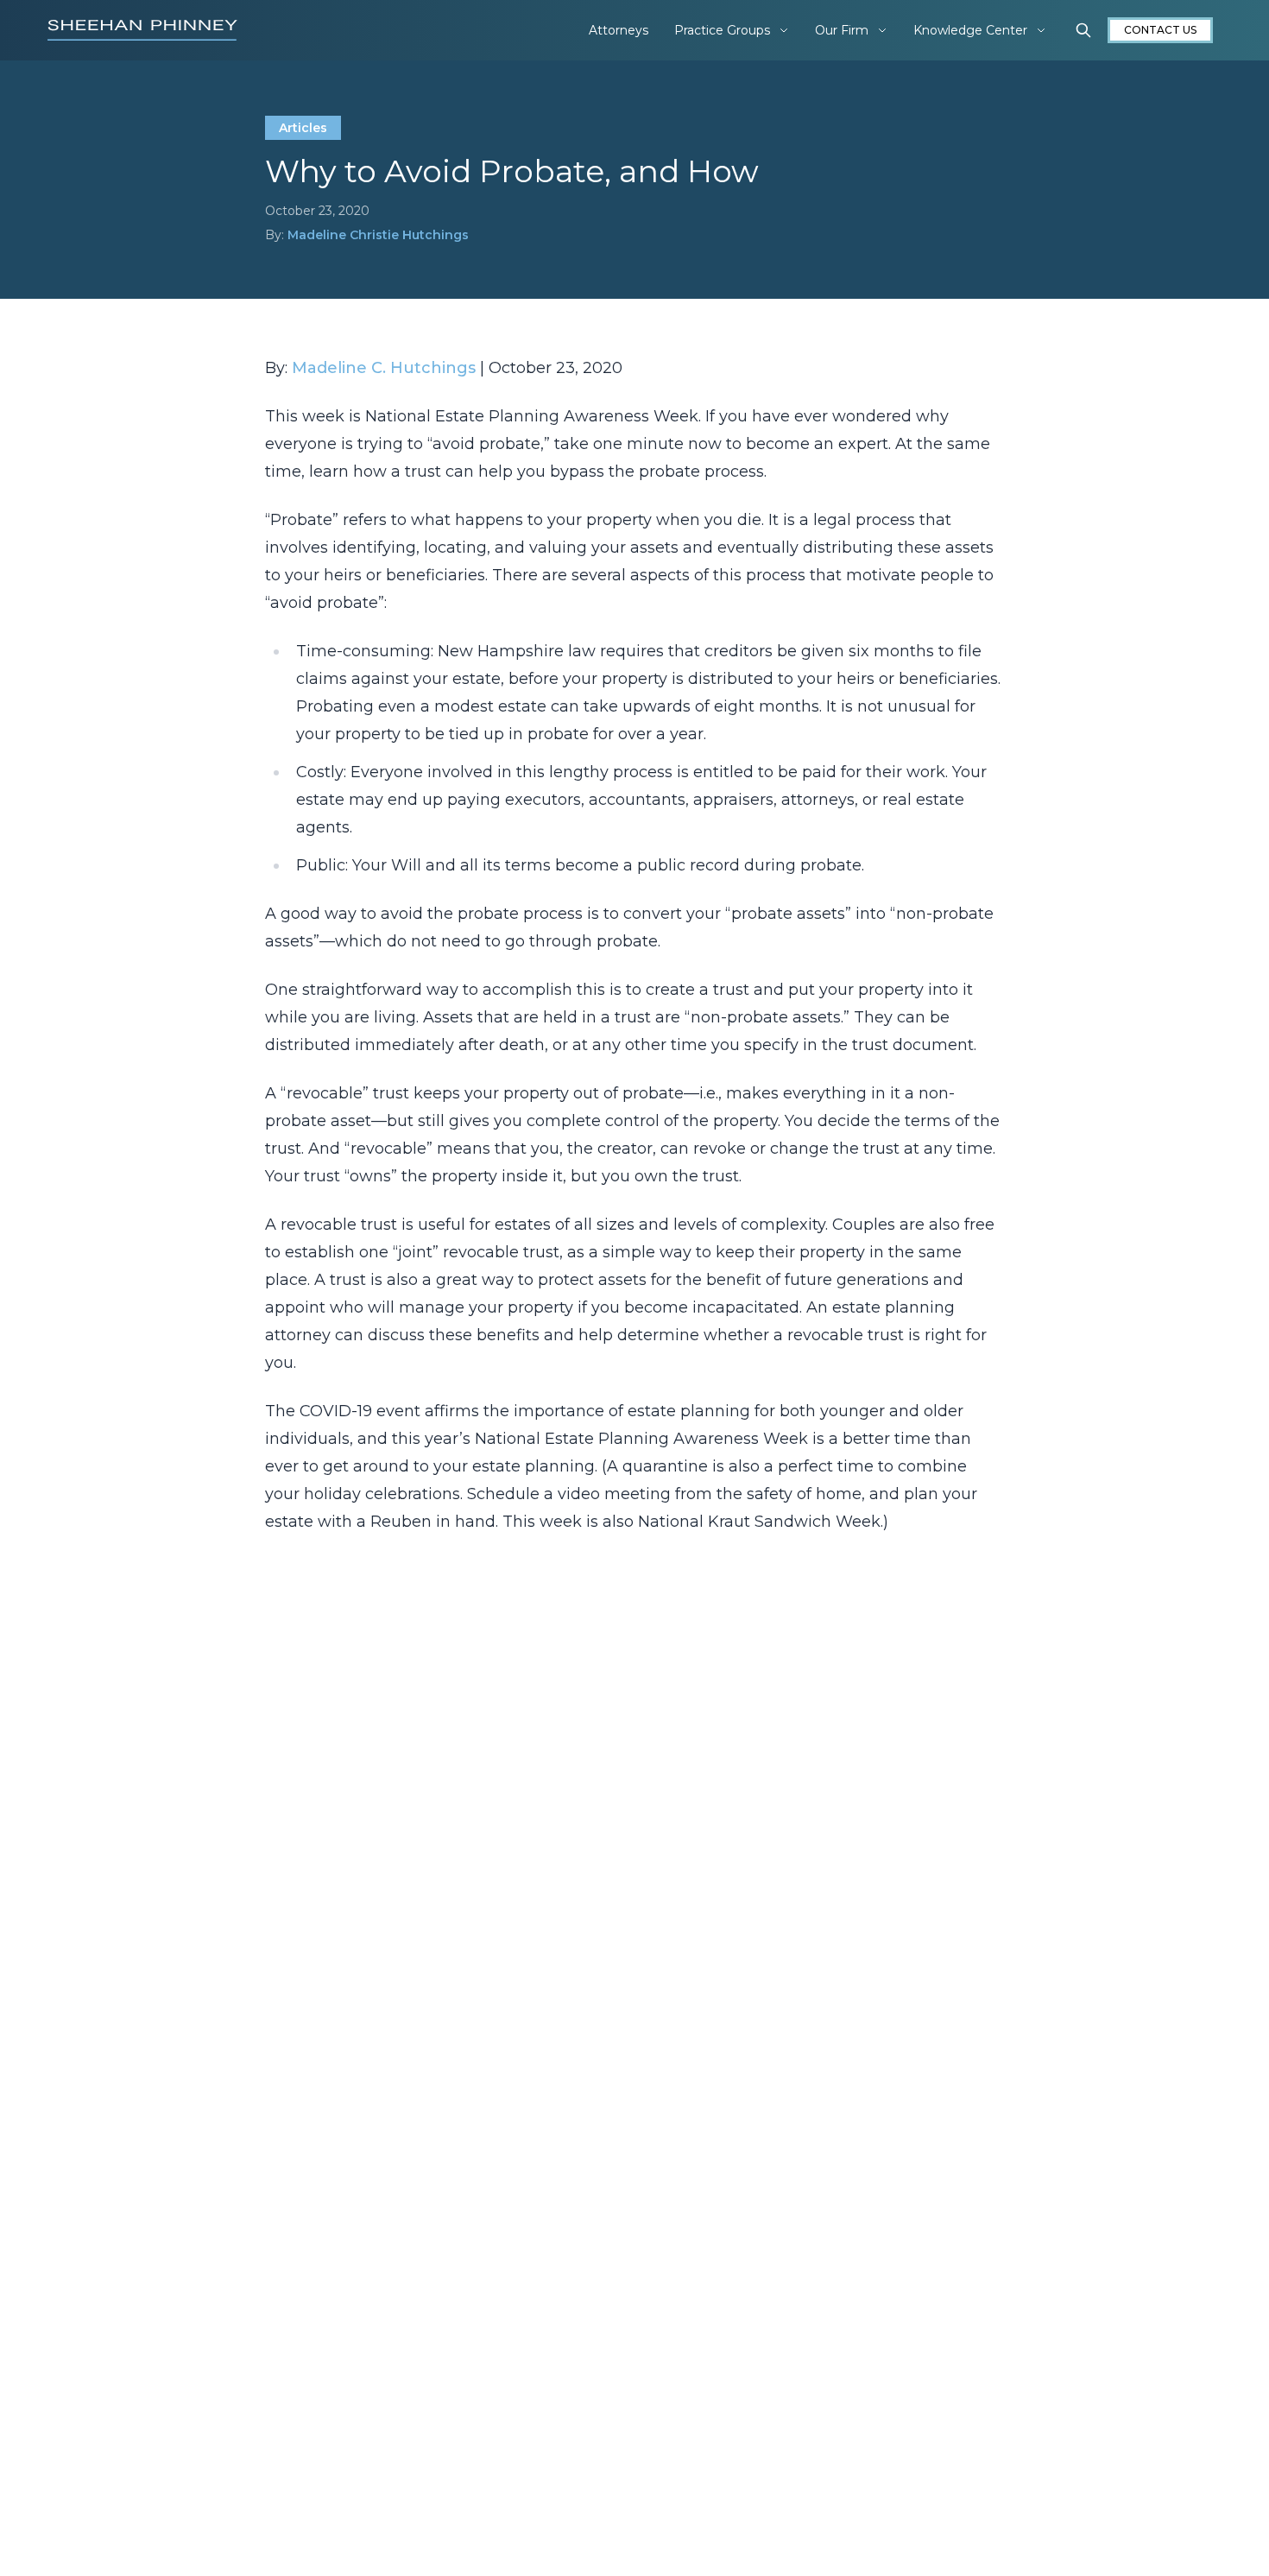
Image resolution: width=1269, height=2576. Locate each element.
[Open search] (1083, 30)
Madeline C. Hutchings (384, 368)
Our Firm (842, 30)
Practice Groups (722, 30)
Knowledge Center (970, 30)
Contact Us (1160, 30)
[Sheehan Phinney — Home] (142, 30)
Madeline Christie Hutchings (378, 235)
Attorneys (619, 30)
